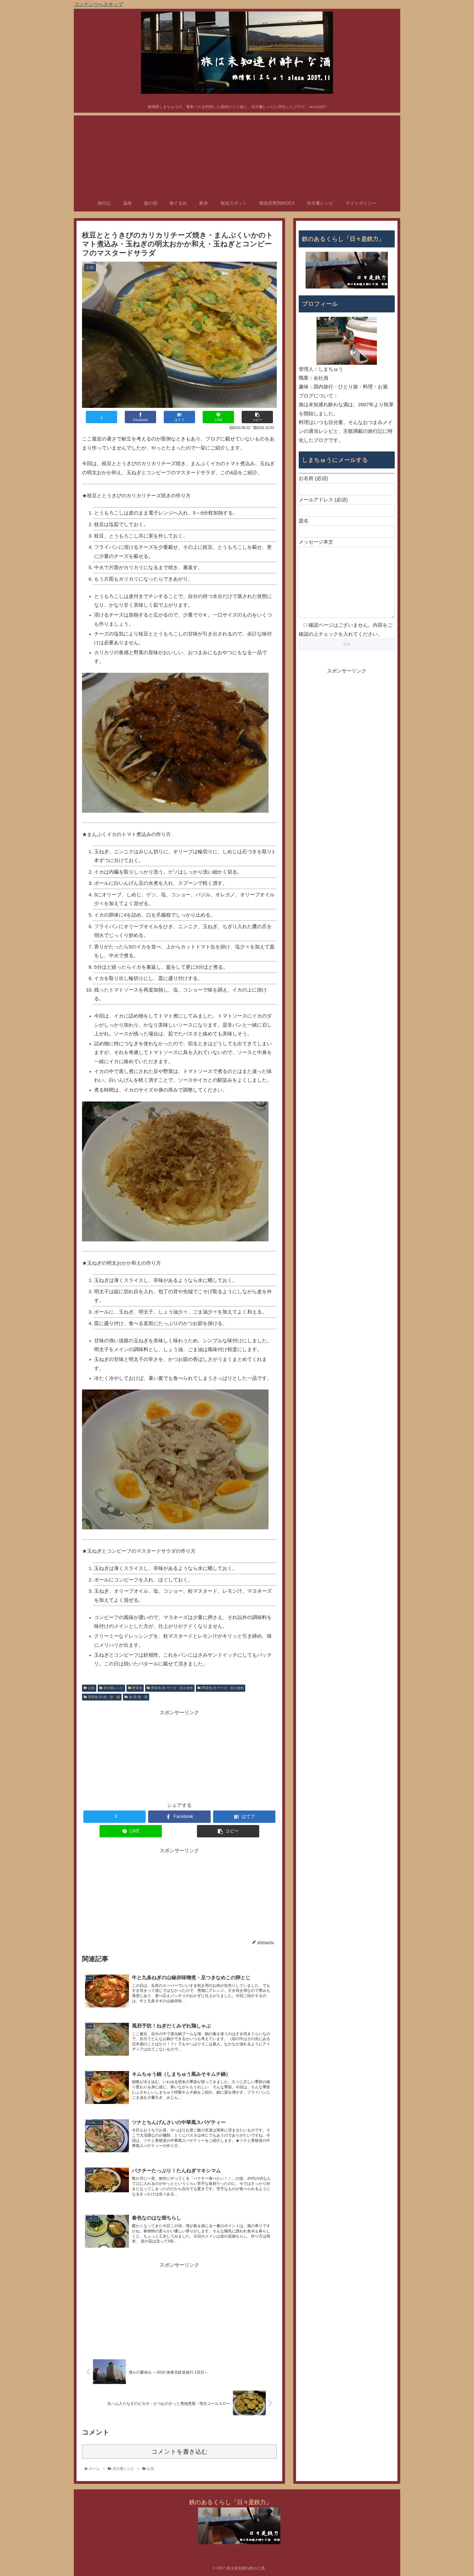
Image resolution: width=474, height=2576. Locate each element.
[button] (257, 417)
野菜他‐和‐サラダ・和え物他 (172, 1688)
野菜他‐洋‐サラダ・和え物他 (223, 1688)
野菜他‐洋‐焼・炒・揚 (104, 1697)
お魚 (91, 1688)
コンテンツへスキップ (98, 4)
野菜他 (137, 1688)
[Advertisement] (237, 154)
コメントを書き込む (180, 2452)
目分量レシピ (114, 1688)
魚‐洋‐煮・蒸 (138, 1697)
